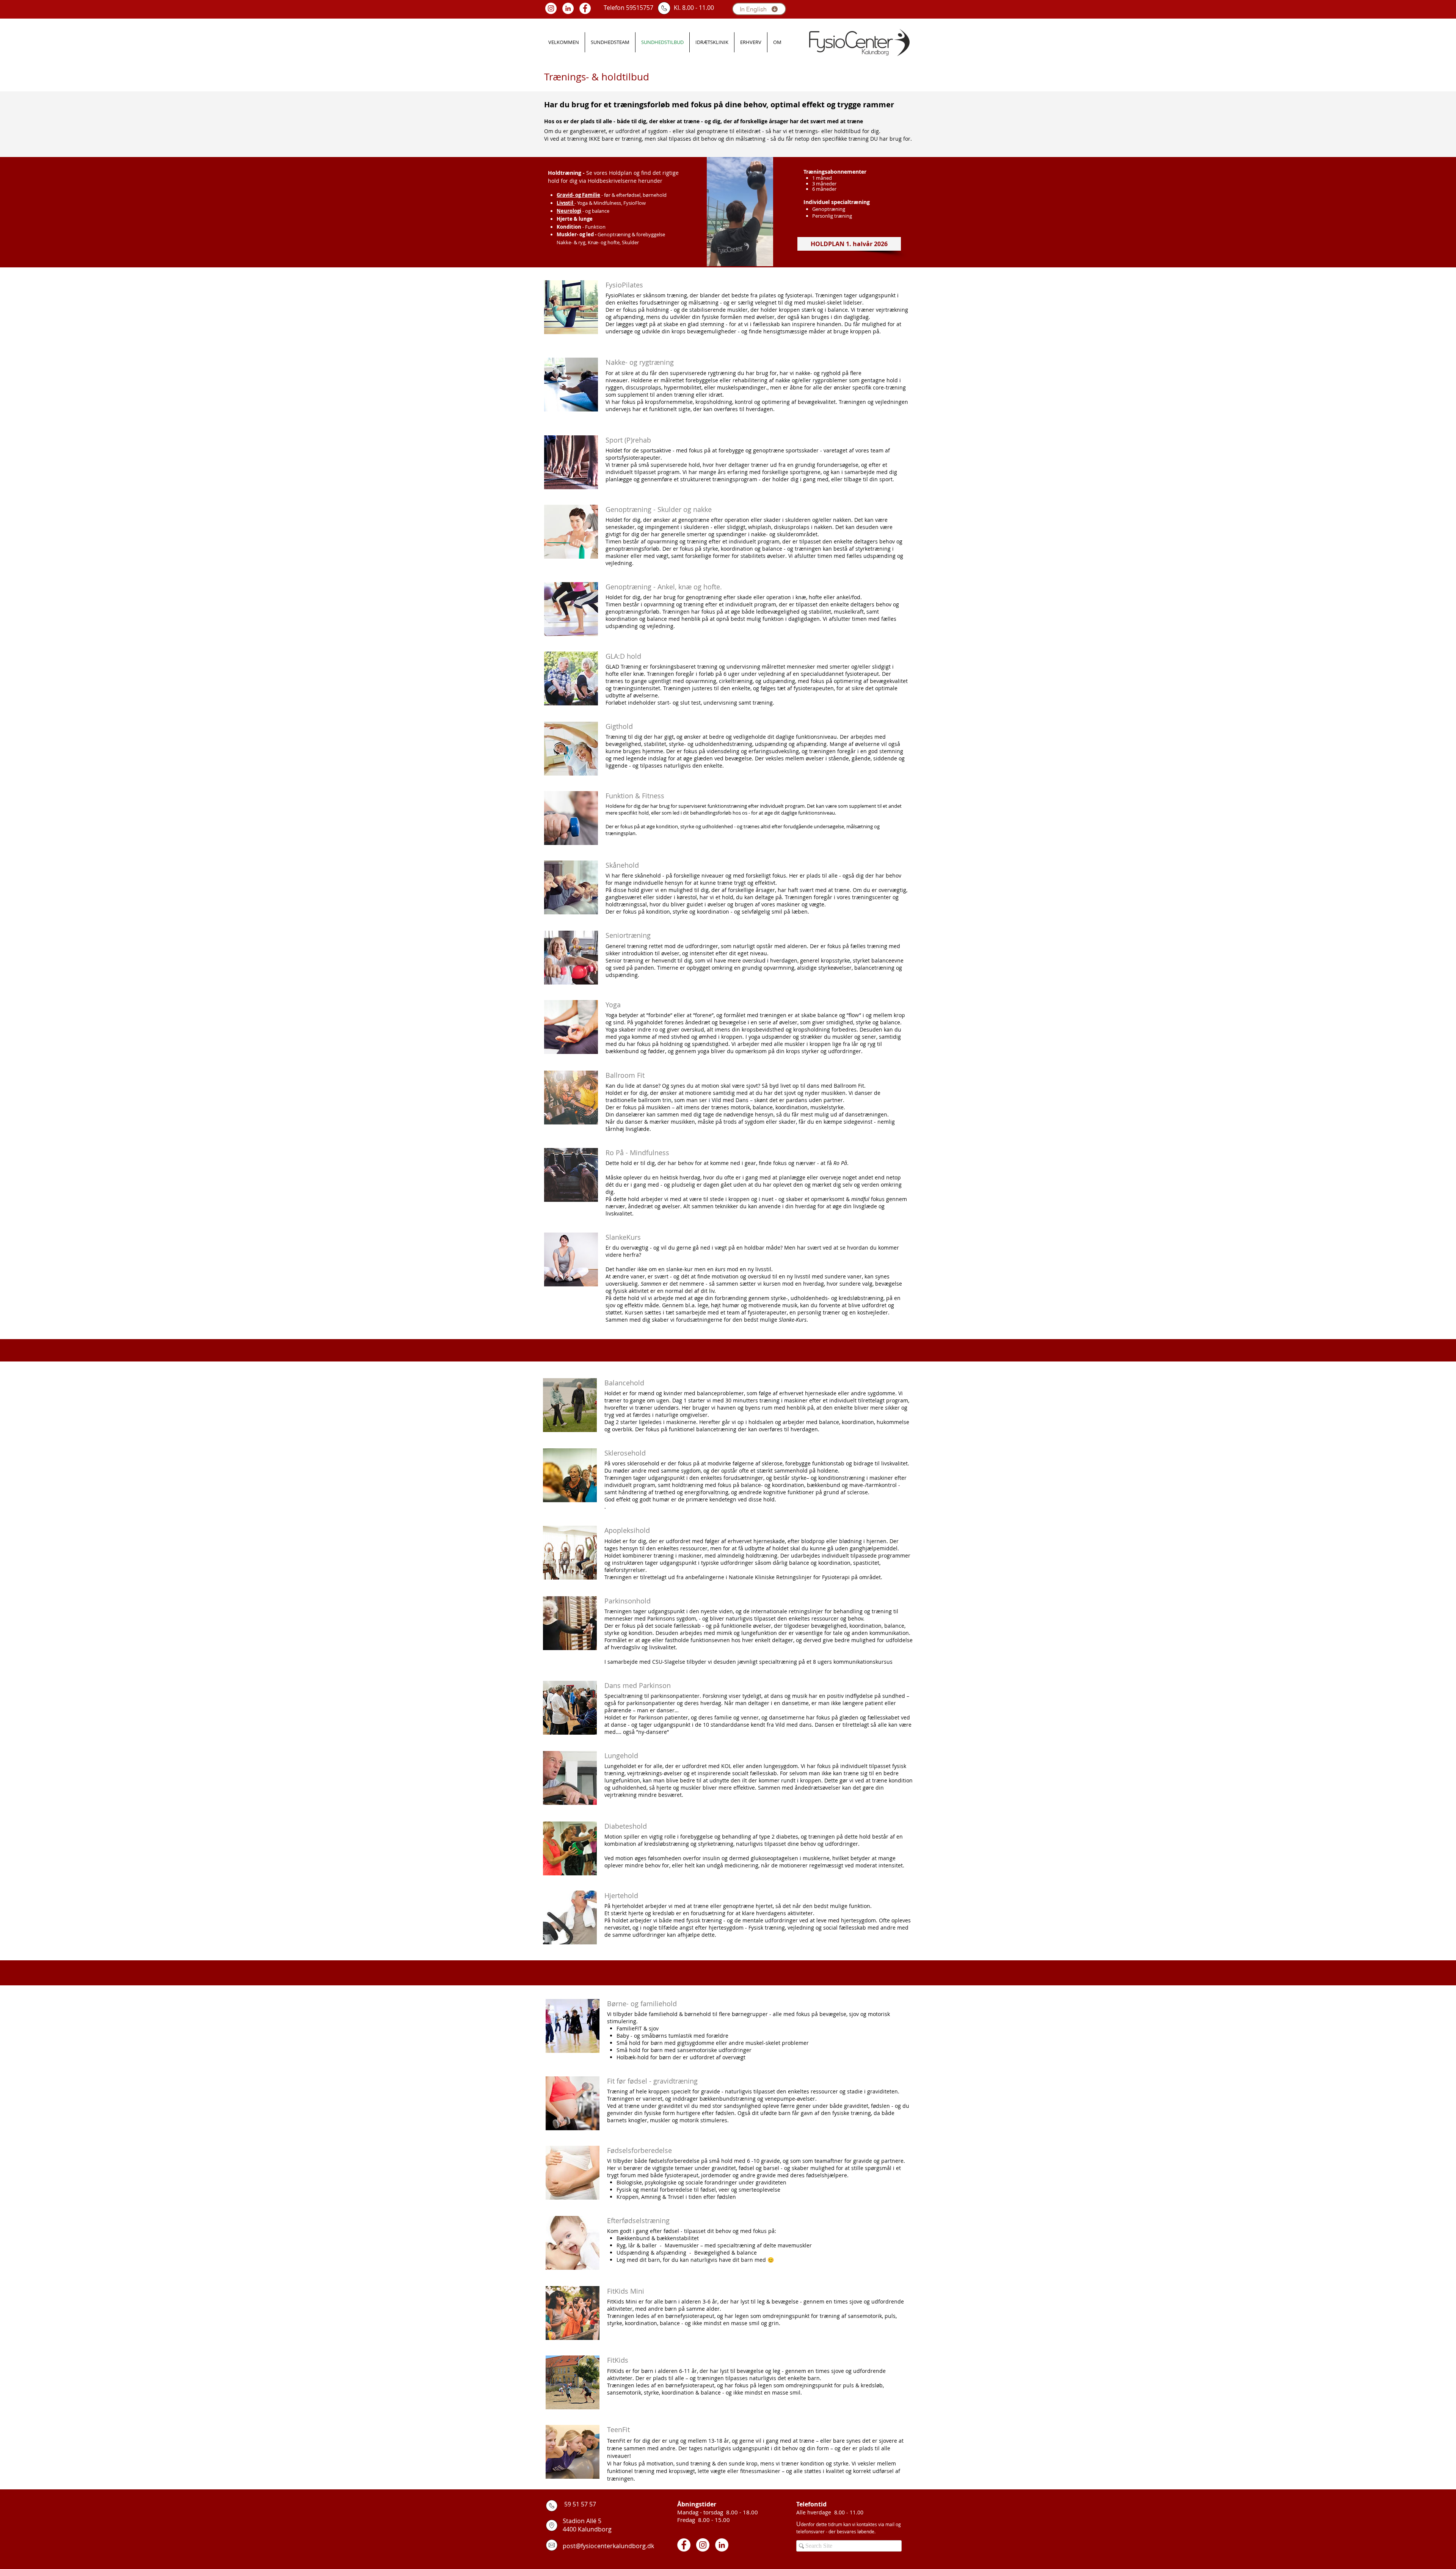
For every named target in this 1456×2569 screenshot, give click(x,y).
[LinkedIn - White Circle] (568, 8)
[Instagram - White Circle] (551, 8)
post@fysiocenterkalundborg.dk (608, 2546)
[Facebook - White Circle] (585, 8)
